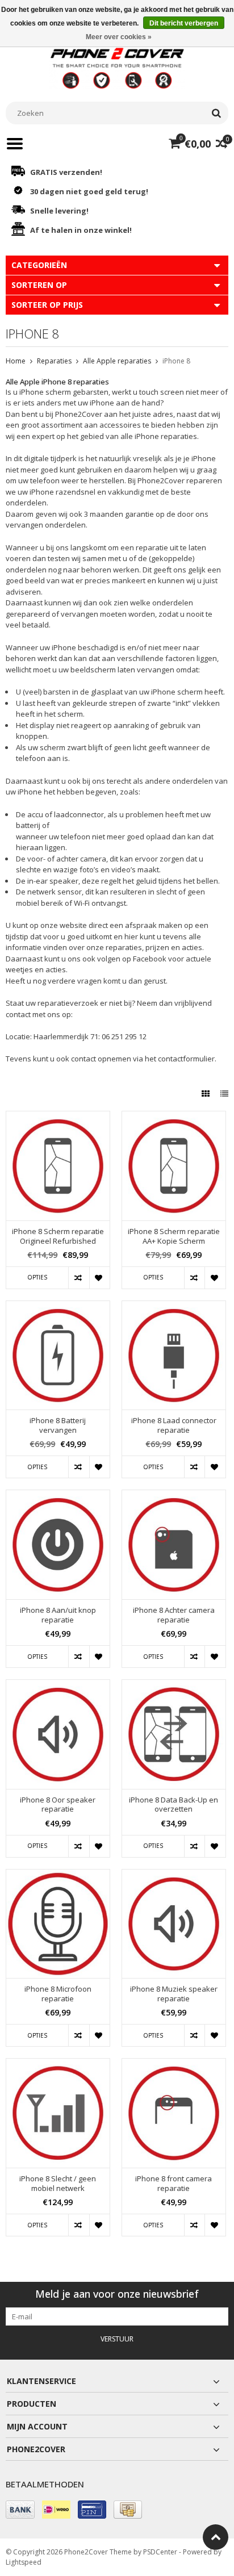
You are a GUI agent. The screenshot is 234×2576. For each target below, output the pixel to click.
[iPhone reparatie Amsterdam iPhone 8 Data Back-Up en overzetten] (174, 1686)
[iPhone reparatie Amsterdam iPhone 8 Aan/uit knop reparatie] (58, 1496)
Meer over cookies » (119, 37)
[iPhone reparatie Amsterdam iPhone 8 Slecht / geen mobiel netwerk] (58, 2065)
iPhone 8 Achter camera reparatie (174, 1615)
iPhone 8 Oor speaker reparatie (58, 1805)
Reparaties (54, 361)
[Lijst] (224, 1093)
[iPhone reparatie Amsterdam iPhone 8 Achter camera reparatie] (174, 1496)
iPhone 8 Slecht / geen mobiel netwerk (58, 2184)
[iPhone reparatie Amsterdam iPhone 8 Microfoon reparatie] (58, 1875)
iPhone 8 (176, 361)
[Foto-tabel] (207, 1093)
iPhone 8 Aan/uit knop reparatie (58, 1615)
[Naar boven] (216, 2537)
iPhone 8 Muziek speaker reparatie (174, 1994)
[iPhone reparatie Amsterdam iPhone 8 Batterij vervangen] (58, 1307)
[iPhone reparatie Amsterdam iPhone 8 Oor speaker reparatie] (58, 1686)
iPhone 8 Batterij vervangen (58, 1425)
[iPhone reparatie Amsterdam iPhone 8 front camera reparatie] (174, 2065)
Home (16, 361)
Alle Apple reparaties (117, 361)
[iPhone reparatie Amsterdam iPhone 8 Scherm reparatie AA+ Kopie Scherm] (174, 1117)
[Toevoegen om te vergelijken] (78, 1278)
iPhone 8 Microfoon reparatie (58, 1994)
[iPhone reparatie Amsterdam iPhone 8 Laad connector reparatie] (174, 1307)
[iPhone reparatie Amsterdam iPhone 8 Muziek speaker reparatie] (174, 1875)
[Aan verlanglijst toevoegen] (99, 1278)
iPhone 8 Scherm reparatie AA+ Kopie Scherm (174, 1236)
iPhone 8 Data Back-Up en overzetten (174, 1805)
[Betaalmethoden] (20, 2510)
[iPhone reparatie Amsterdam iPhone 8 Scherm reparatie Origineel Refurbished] (58, 1117)
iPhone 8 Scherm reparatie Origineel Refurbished (58, 1236)
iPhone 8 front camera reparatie (174, 2184)
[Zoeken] (216, 113)
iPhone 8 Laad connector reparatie (174, 1425)
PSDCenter (160, 2552)
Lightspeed (24, 2562)
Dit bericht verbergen (184, 23)
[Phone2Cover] (117, 67)
